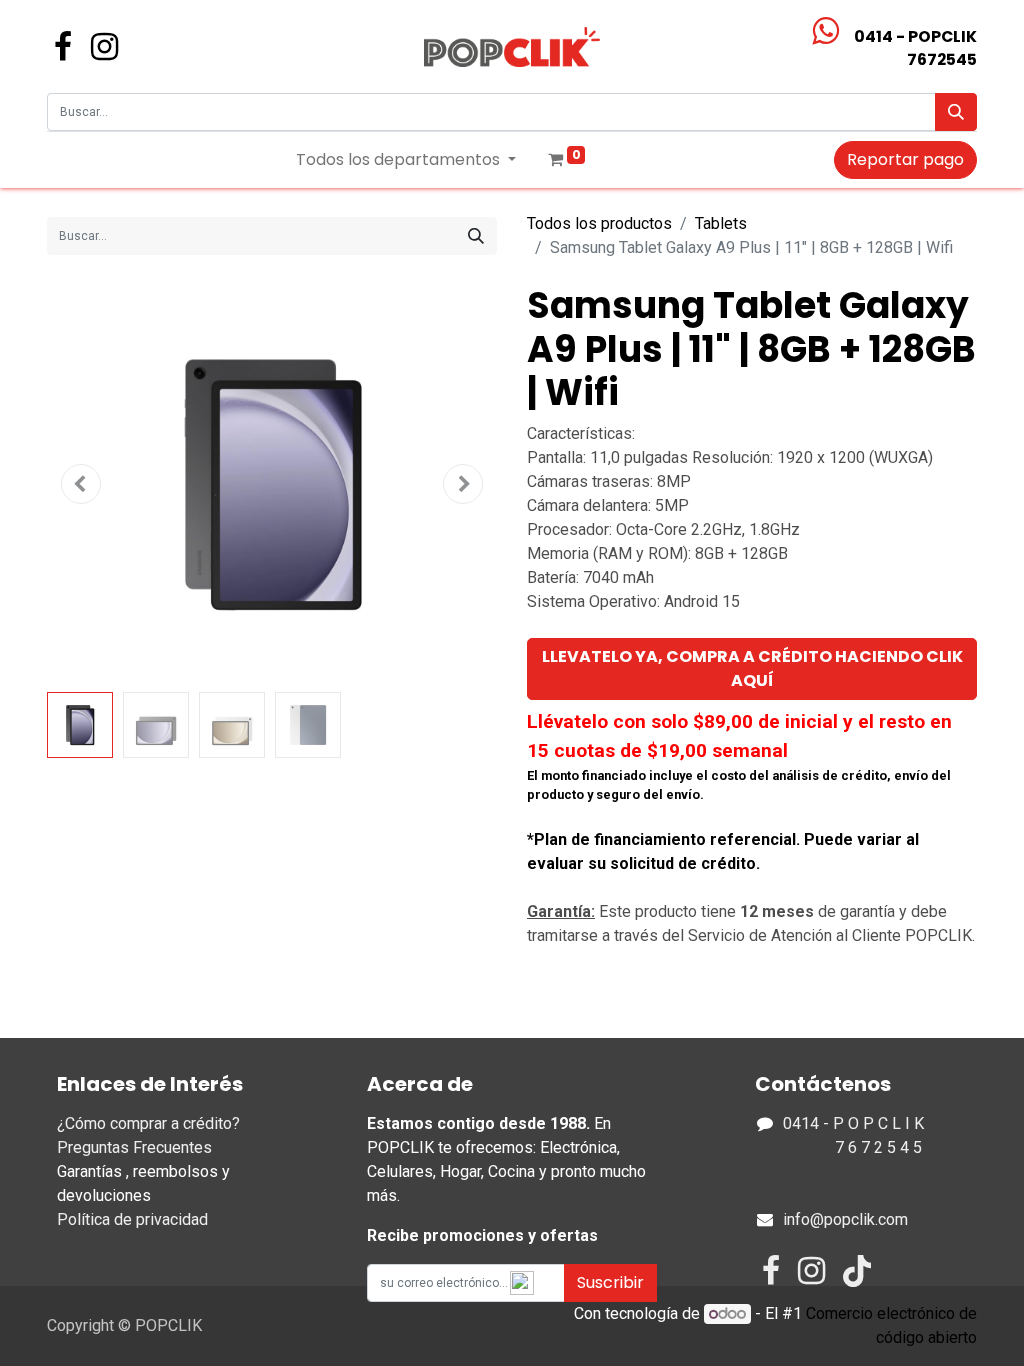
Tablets (721, 223)
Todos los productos (599, 223)
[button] (81, 484)
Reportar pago (905, 159)
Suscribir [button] (610, 1282)
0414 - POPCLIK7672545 (915, 48)
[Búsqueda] (956, 112)
